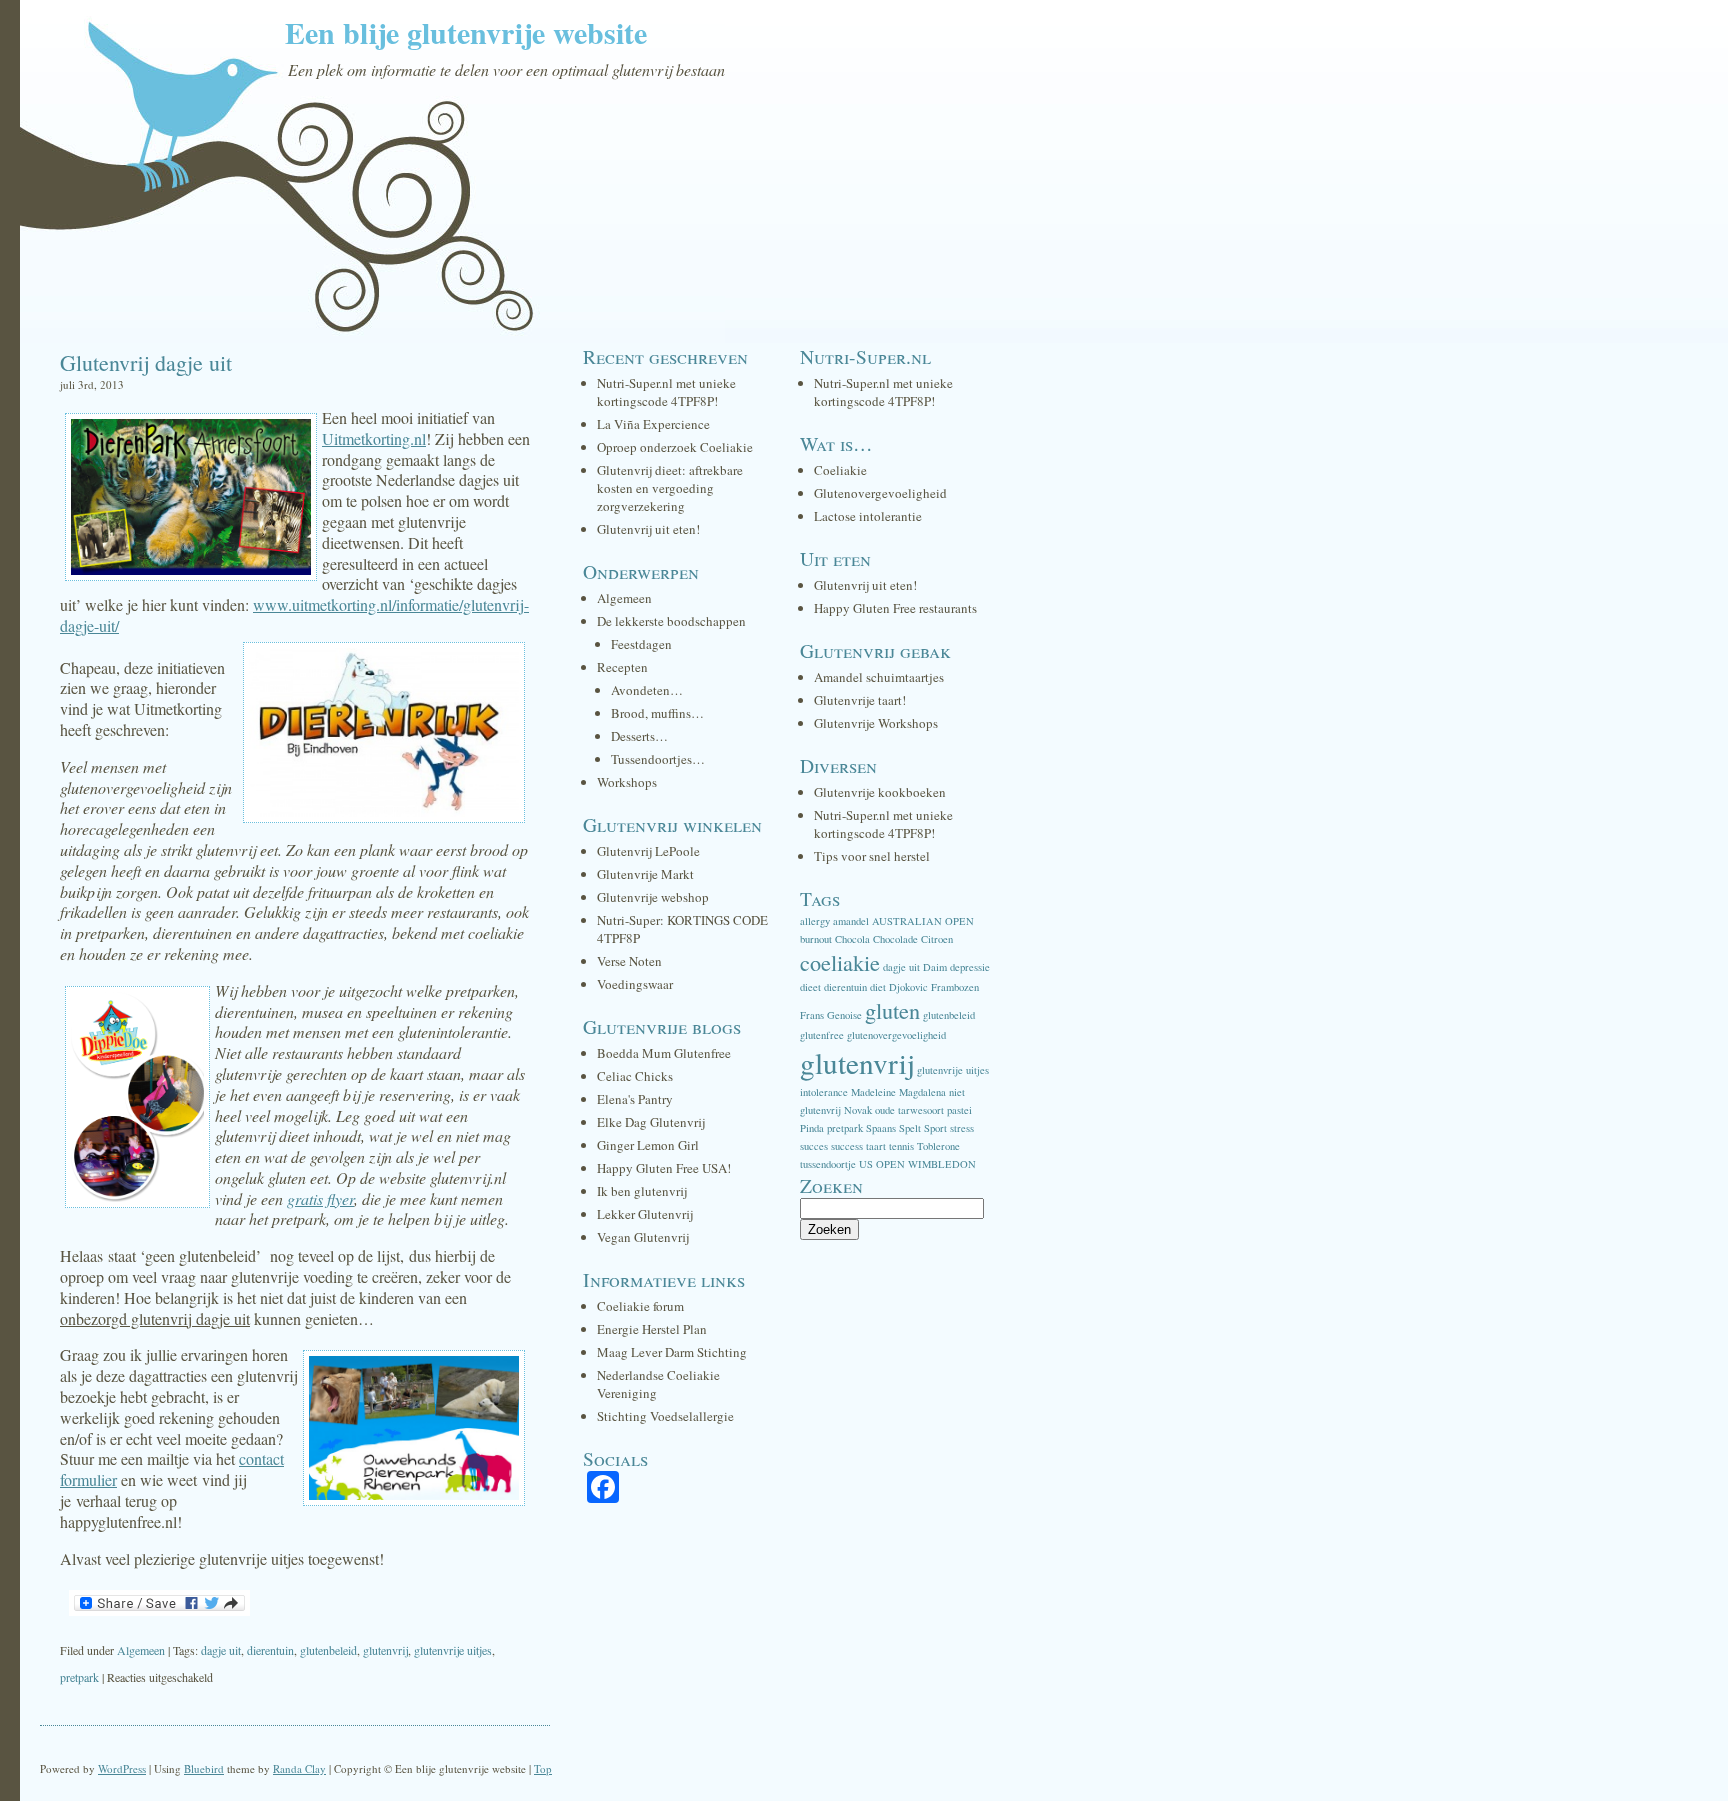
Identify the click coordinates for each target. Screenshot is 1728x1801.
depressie (970, 967)
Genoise (844, 1015)
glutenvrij (385, 1650)
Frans (812, 1015)
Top (543, 1768)
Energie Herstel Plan (652, 1329)
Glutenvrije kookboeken (880, 792)
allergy (815, 921)
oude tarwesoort (909, 1110)
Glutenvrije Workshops (876, 723)
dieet (810, 987)
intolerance (824, 1092)
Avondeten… (647, 690)
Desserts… (639, 736)
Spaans (881, 1128)
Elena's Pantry (635, 1099)
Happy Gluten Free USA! (664, 1168)
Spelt (910, 1128)
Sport (935, 1128)
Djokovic (908, 987)
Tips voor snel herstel (872, 856)
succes (814, 1146)
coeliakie (840, 962)
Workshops (627, 782)
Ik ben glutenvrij (642, 1191)
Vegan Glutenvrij (643, 1237)
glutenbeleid (328, 1650)
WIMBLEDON (942, 1164)
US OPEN (882, 1164)
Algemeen (141, 1650)
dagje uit (221, 1650)
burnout (816, 939)
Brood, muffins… (657, 713)
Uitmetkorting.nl (374, 438)
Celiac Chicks (635, 1076)
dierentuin (270, 1650)
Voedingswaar (635, 984)
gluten (892, 1010)
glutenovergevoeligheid (896, 1035)
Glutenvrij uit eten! (648, 529)
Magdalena (922, 1092)
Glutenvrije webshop (653, 897)
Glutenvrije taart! (860, 700)
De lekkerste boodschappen (671, 621)
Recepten (622, 667)
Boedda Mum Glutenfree (664, 1053)
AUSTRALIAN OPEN (923, 921)
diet (878, 987)
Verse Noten (629, 961)
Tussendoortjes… (658, 759)
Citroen (937, 939)
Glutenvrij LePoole (648, 851)
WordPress (122, 1768)
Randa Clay (299, 1768)
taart (876, 1146)
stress (962, 1128)
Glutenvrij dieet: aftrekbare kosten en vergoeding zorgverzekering (670, 488)
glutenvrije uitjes (453, 1650)
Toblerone (938, 1146)
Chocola (852, 939)
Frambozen (955, 987)
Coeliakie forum (640, 1306)
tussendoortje (828, 1164)
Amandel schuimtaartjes (879, 677)
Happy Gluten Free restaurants (895, 608)
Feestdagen (641, 644)
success (847, 1146)
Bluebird (204, 1768)
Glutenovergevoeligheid (880, 493)
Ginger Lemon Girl (648, 1145)
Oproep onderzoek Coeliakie (675, 447)
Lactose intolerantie (868, 516)
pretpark (79, 1677)
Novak (858, 1110)
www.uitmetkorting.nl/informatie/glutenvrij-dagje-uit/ (294, 615)
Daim (935, 967)
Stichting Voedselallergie (665, 1416)
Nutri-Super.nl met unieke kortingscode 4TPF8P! (666, 392)
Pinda (812, 1128)
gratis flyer (320, 1198)
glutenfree (822, 1035)
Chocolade (895, 939)
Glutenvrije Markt (645, 874)
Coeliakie (840, 470)
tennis (901, 1146)
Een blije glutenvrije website (466, 32)
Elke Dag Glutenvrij (651, 1122)
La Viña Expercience (653, 424)
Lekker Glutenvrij (645, 1214)
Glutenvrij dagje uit (146, 362)
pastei (959, 1110)
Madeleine (873, 1092)
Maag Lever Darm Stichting (672, 1352)
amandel (851, 921)
